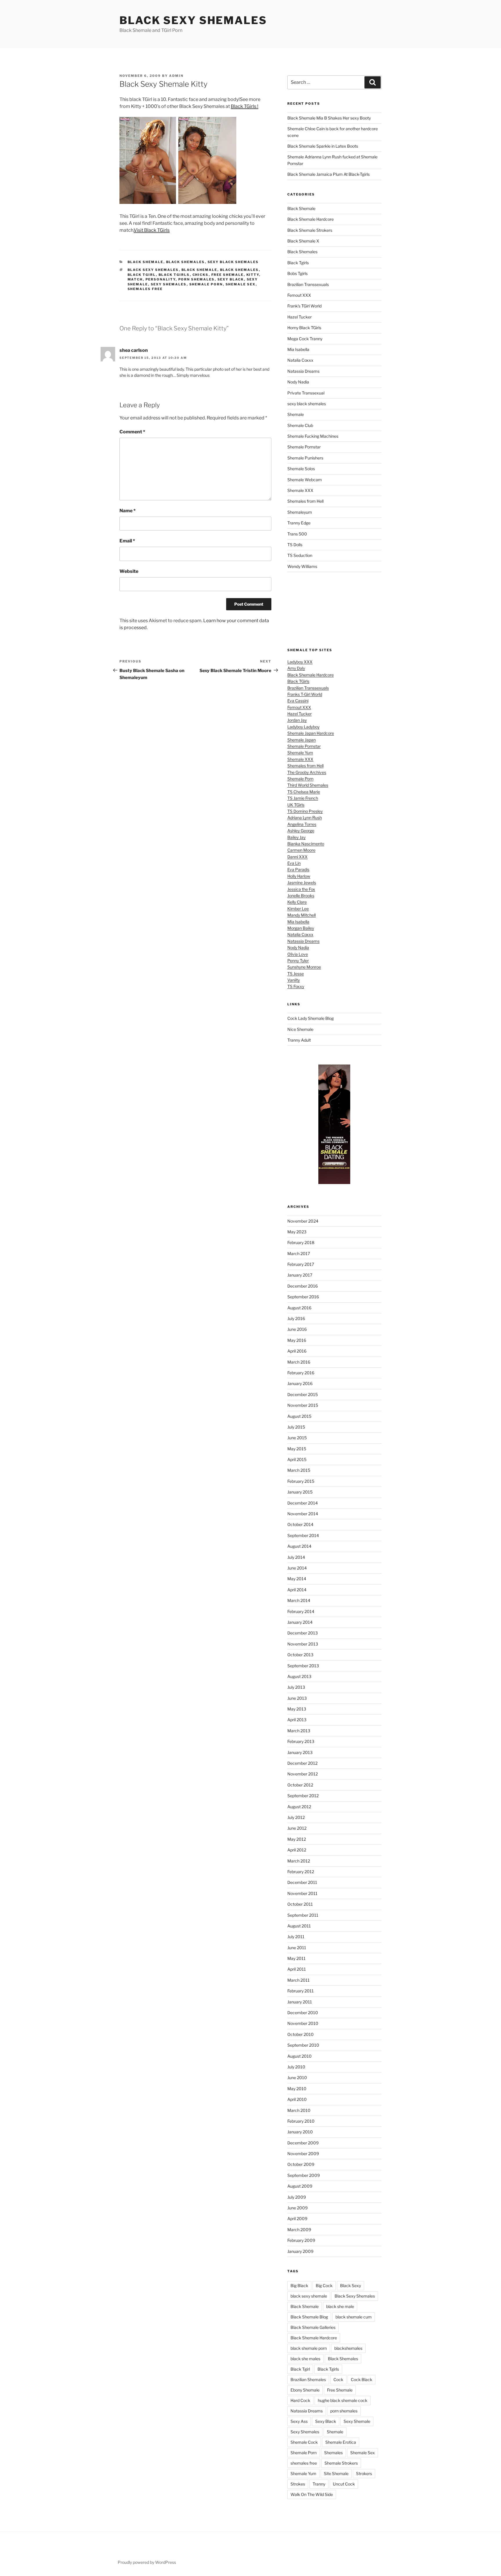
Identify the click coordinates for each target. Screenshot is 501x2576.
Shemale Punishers (305, 458)
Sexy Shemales (169, 284)
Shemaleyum (300, 512)
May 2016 (297, 1340)
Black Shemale (146, 262)
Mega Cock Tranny (305, 339)
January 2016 (300, 1383)
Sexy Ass (299, 2421)
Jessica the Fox (301, 889)
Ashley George (301, 831)
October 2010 (301, 2034)
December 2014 (303, 1503)
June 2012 (297, 1828)
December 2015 (303, 1394)
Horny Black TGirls (304, 328)
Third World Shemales (308, 785)
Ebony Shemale (305, 2390)
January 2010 (300, 2132)
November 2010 (303, 2023)
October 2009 (301, 2164)
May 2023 (297, 1232)
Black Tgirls (174, 275)
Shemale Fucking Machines (313, 436)
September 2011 (303, 1915)
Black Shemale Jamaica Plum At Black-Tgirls (328, 174)
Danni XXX (297, 857)
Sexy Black (231, 279)
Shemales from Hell (305, 501)
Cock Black (362, 2379)
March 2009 (299, 2230)
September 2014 (303, 1535)
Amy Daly (296, 668)
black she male (340, 2306)
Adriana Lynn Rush (305, 818)
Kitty (253, 275)
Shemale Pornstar (304, 447)
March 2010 (299, 2110)
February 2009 (301, 2240)
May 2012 (297, 1839)
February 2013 (301, 1741)
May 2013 (297, 1709)
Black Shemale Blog (309, 2317)
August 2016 (299, 1308)
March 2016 (299, 1362)
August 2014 (299, 1546)
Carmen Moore (301, 850)
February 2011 (301, 1991)
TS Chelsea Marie (304, 792)
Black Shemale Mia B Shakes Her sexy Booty (329, 118)
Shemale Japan (302, 740)
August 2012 (299, 1807)
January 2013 (300, 1752)
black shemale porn (309, 2348)
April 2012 (297, 1850)
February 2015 (301, 1481)
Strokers (364, 2473)
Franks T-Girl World (305, 694)
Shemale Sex (241, 284)
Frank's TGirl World (304, 306)
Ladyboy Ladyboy (303, 727)
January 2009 (300, 2251)
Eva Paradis (298, 869)
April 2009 (297, 2219)
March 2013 (299, 1731)
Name (128, 511)
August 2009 (300, 2186)
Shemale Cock (304, 2442)
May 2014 (297, 1579)
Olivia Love (298, 954)
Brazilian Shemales (308, 2379)
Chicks (201, 275)
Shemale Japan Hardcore (311, 733)
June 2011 (297, 1948)
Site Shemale (336, 2473)
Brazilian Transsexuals (308, 284)
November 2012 (303, 1774)
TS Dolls (295, 545)
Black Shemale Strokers (310, 230)
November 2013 (303, 1644)
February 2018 (301, 1242)
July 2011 (296, 1937)
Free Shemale (228, 275)
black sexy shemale (309, 2296)
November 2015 (303, 1405)
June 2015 (297, 1438)
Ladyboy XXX (300, 662)
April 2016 (297, 1351)
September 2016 (303, 1297)
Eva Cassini (298, 701)
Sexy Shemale (357, 2421)
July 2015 (296, 1427)
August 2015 (299, 1416)
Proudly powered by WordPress (147, 2562)
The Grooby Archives (307, 772)
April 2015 (297, 1459)
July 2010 (296, 2067)
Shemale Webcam (305, 480)
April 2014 (297, 1590)
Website (129, 571)
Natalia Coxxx (300, 360)
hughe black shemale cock (343, 2400)
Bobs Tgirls (297, 273)
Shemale (296, 414)
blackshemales (348, 2348)
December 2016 (303, 1286)
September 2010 (303, 2045)
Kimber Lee (298, 909)
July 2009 (297, 2197)
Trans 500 (297, 534)
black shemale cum (354, 2317)
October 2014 (300, 1524)
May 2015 (297, 1449)
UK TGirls (296, 805)
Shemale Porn (206, 284)
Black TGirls (298, 681)
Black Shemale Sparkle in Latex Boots (323, 146)
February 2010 (301, 2121)
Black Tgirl (142, 275)
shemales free (145, 289)
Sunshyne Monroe (304, 967)
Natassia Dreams (303, 371)
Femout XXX (299, 295)
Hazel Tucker (299, 317)
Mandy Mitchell (302, 915)
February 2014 (301, 1611)
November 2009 (303, 2154)
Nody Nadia (298, 382)
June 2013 (297, 1698)
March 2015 (299, 1470)
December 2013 (303, 1633)
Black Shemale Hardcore (311, 219)
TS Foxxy (296, 986)
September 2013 (303, 1666)
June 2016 (297, 1329)
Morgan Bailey (301, 928)
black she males (305, 2359)
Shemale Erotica (341, 2442)
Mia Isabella (298, 349)
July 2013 (296, 1687)
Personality (161, 279)
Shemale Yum (300, 753)
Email (127, 541)
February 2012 (301, 1872)
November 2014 (303, 1514)
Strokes (298, 2484)
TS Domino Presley (305, 811)
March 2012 (299, 1861)
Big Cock (324, 2286)
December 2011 (302, 1882)
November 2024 (303, 1221)
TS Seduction (300, 555)
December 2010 (303, 2013)
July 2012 (296, 1817)
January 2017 (300, 1275)
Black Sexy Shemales (193, 20)
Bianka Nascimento (306, 844)
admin (176, 76)
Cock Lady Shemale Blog (311, 1018)
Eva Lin (294, 863)
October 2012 (300, 1785)
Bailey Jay (296, 837)
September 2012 (303, 1796)
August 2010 (299, 2056)
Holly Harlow (299, 876)
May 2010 (297, 2089)
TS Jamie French (303, 798)
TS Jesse (296, 974)
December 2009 (303, 2143)
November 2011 (302, 1893)
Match (135, 279)
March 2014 (299, 1600)
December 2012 (302, 1763)
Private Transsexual (306, 393)
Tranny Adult (299, 1040)
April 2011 (297, 1969)
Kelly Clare (297, 902)
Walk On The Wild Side (312, 2494)
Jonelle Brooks (301, 896)
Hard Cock (300, 2400)
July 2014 (296, 1557)
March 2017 (299, 1253)
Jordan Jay (297, 720)
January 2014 (300, 1622)
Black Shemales (186, 262)
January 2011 (300, 2002)
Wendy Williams (302, 566)
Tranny (319, 2484)
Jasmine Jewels (302, 882)
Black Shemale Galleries (313, 2327)
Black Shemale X (303, 241)
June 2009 (297, 2208)
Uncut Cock (344, 2484)
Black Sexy (351, 2286)
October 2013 (300, 1655)
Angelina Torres (302, 824)
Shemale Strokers (341, 2463)
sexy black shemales (233, 262)
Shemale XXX (300, 490)
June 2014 (297, 1568)
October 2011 (300, 1904)
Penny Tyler (298, 961)
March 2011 (298, 1980)
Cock (338, 2379)
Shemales (333, 2453)
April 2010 (297, 2099)
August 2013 (299, 1676)
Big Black (299, 2286)
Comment (132, 432)
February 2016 (301, 1373)
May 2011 (296, 1958)
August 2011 (299, 1926)
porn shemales (197, 279)
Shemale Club (300, 425)
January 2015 (300, 1492)
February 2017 (301, 1264)
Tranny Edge (299, 523)
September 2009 (304, 2175)
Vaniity (294, 980)
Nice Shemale (300, 1029)
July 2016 (296, 1318)
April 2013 (297, 1720)
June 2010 (297, 2078)
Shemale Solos (301, 469)
